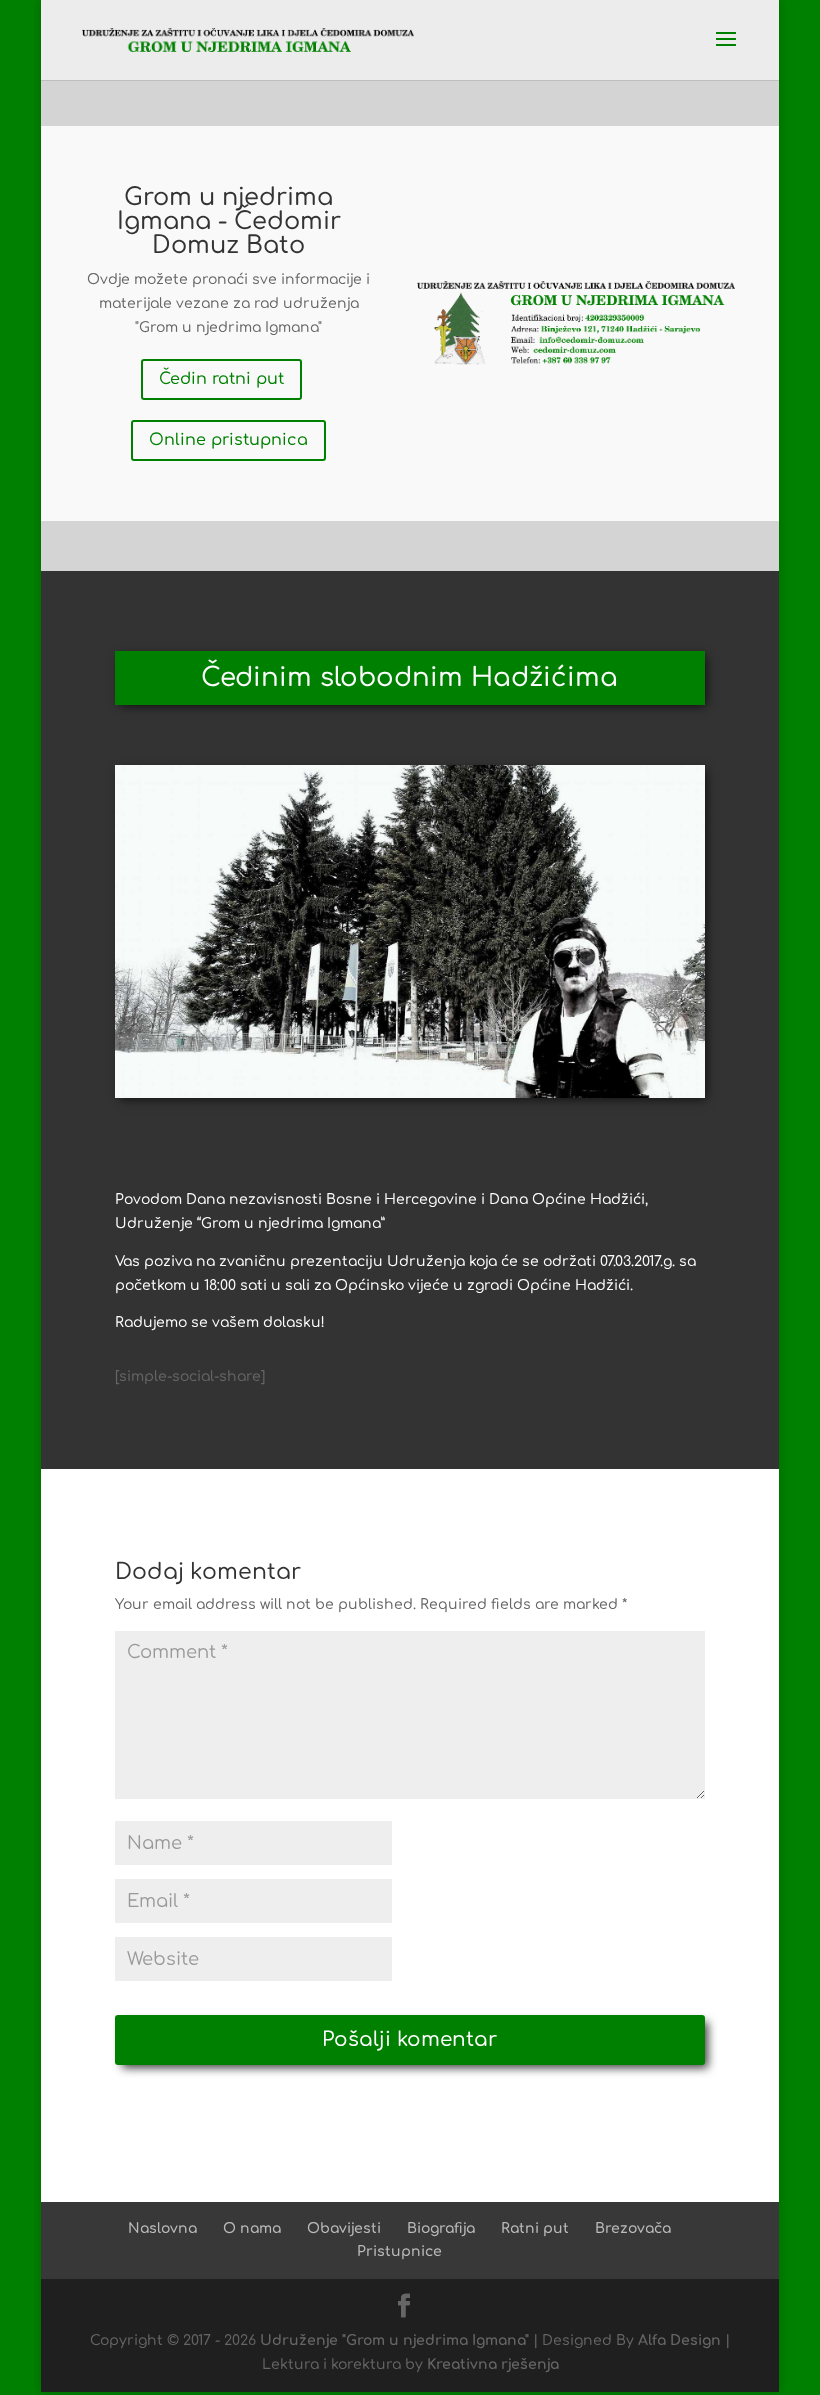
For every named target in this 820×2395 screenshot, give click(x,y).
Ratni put (535, 2228)
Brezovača (633, 2228)
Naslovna (162, 2228)
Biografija (441, 2228)
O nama (252, 2228)
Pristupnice (399, 2251)
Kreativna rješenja (493, 2364)
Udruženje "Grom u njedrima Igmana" (394, 2340)
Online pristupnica (228, 440)
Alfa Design (679, 2340)
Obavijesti (344, 2228)
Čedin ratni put (221, 379)
